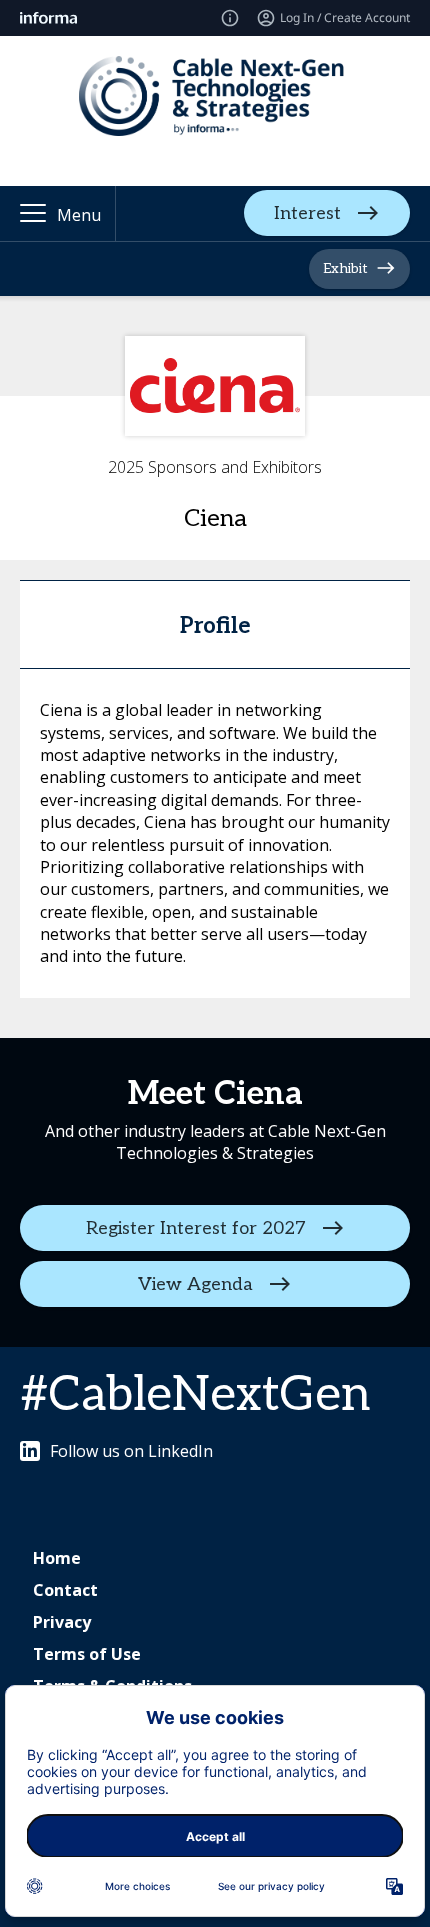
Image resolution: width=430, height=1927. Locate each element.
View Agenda (195, 1283)
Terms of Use (87, 1654)
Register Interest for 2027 (196, 1227)
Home (57, 1558)
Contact (65, 1590)
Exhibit (345, 268)
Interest (307, 213)
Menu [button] (79, 215)
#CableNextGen (195, 1395)
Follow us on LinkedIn (131, 1451)
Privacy (62, 1622)
